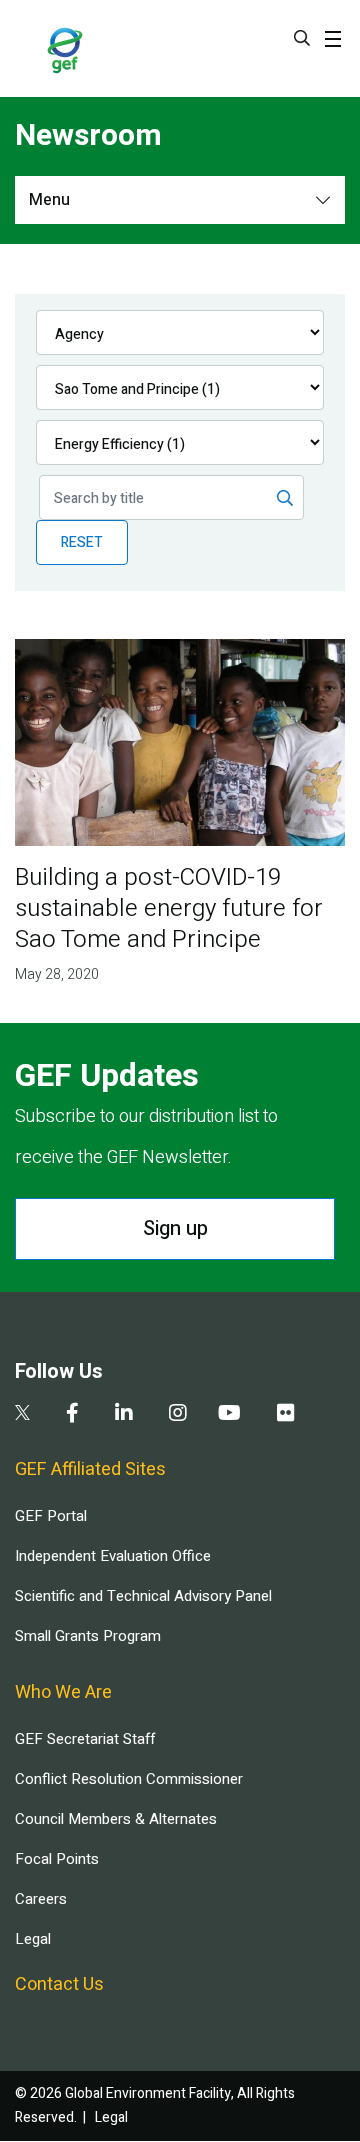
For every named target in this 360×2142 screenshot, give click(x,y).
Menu (49, 200)
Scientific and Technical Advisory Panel (143, 1596)
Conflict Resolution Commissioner (129, 1779)
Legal (33, 1939)
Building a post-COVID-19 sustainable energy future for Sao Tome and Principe (169, 908)
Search (302, 38)
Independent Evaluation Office (113, 1556)
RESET (82, 542)
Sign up (175, 1228)
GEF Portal (51, 1516)
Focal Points (57, 1859)
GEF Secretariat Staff (85, 1739)
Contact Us (59, 1984)
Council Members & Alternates (116, 1819)
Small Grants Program (88, 1636)
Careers (41, 1899)
